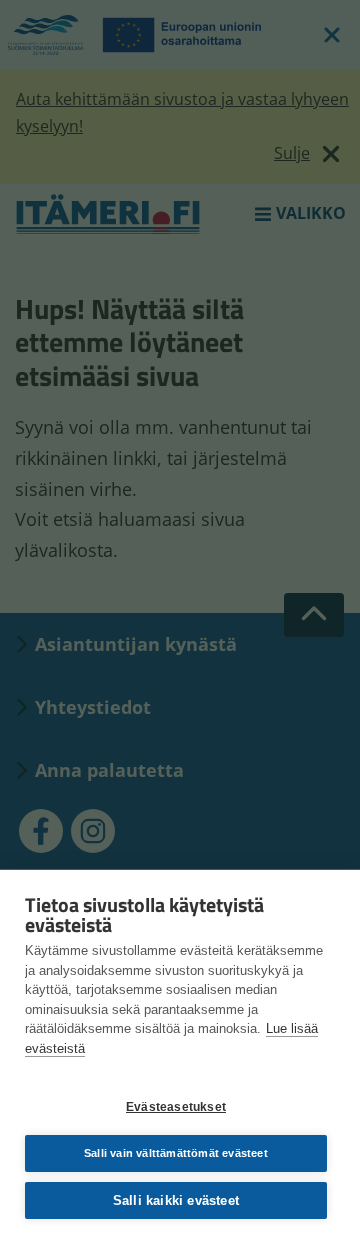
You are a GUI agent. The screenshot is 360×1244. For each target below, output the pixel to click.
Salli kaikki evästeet (176, 1200)
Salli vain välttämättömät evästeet (176, 1153)
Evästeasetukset (176, 1107)
